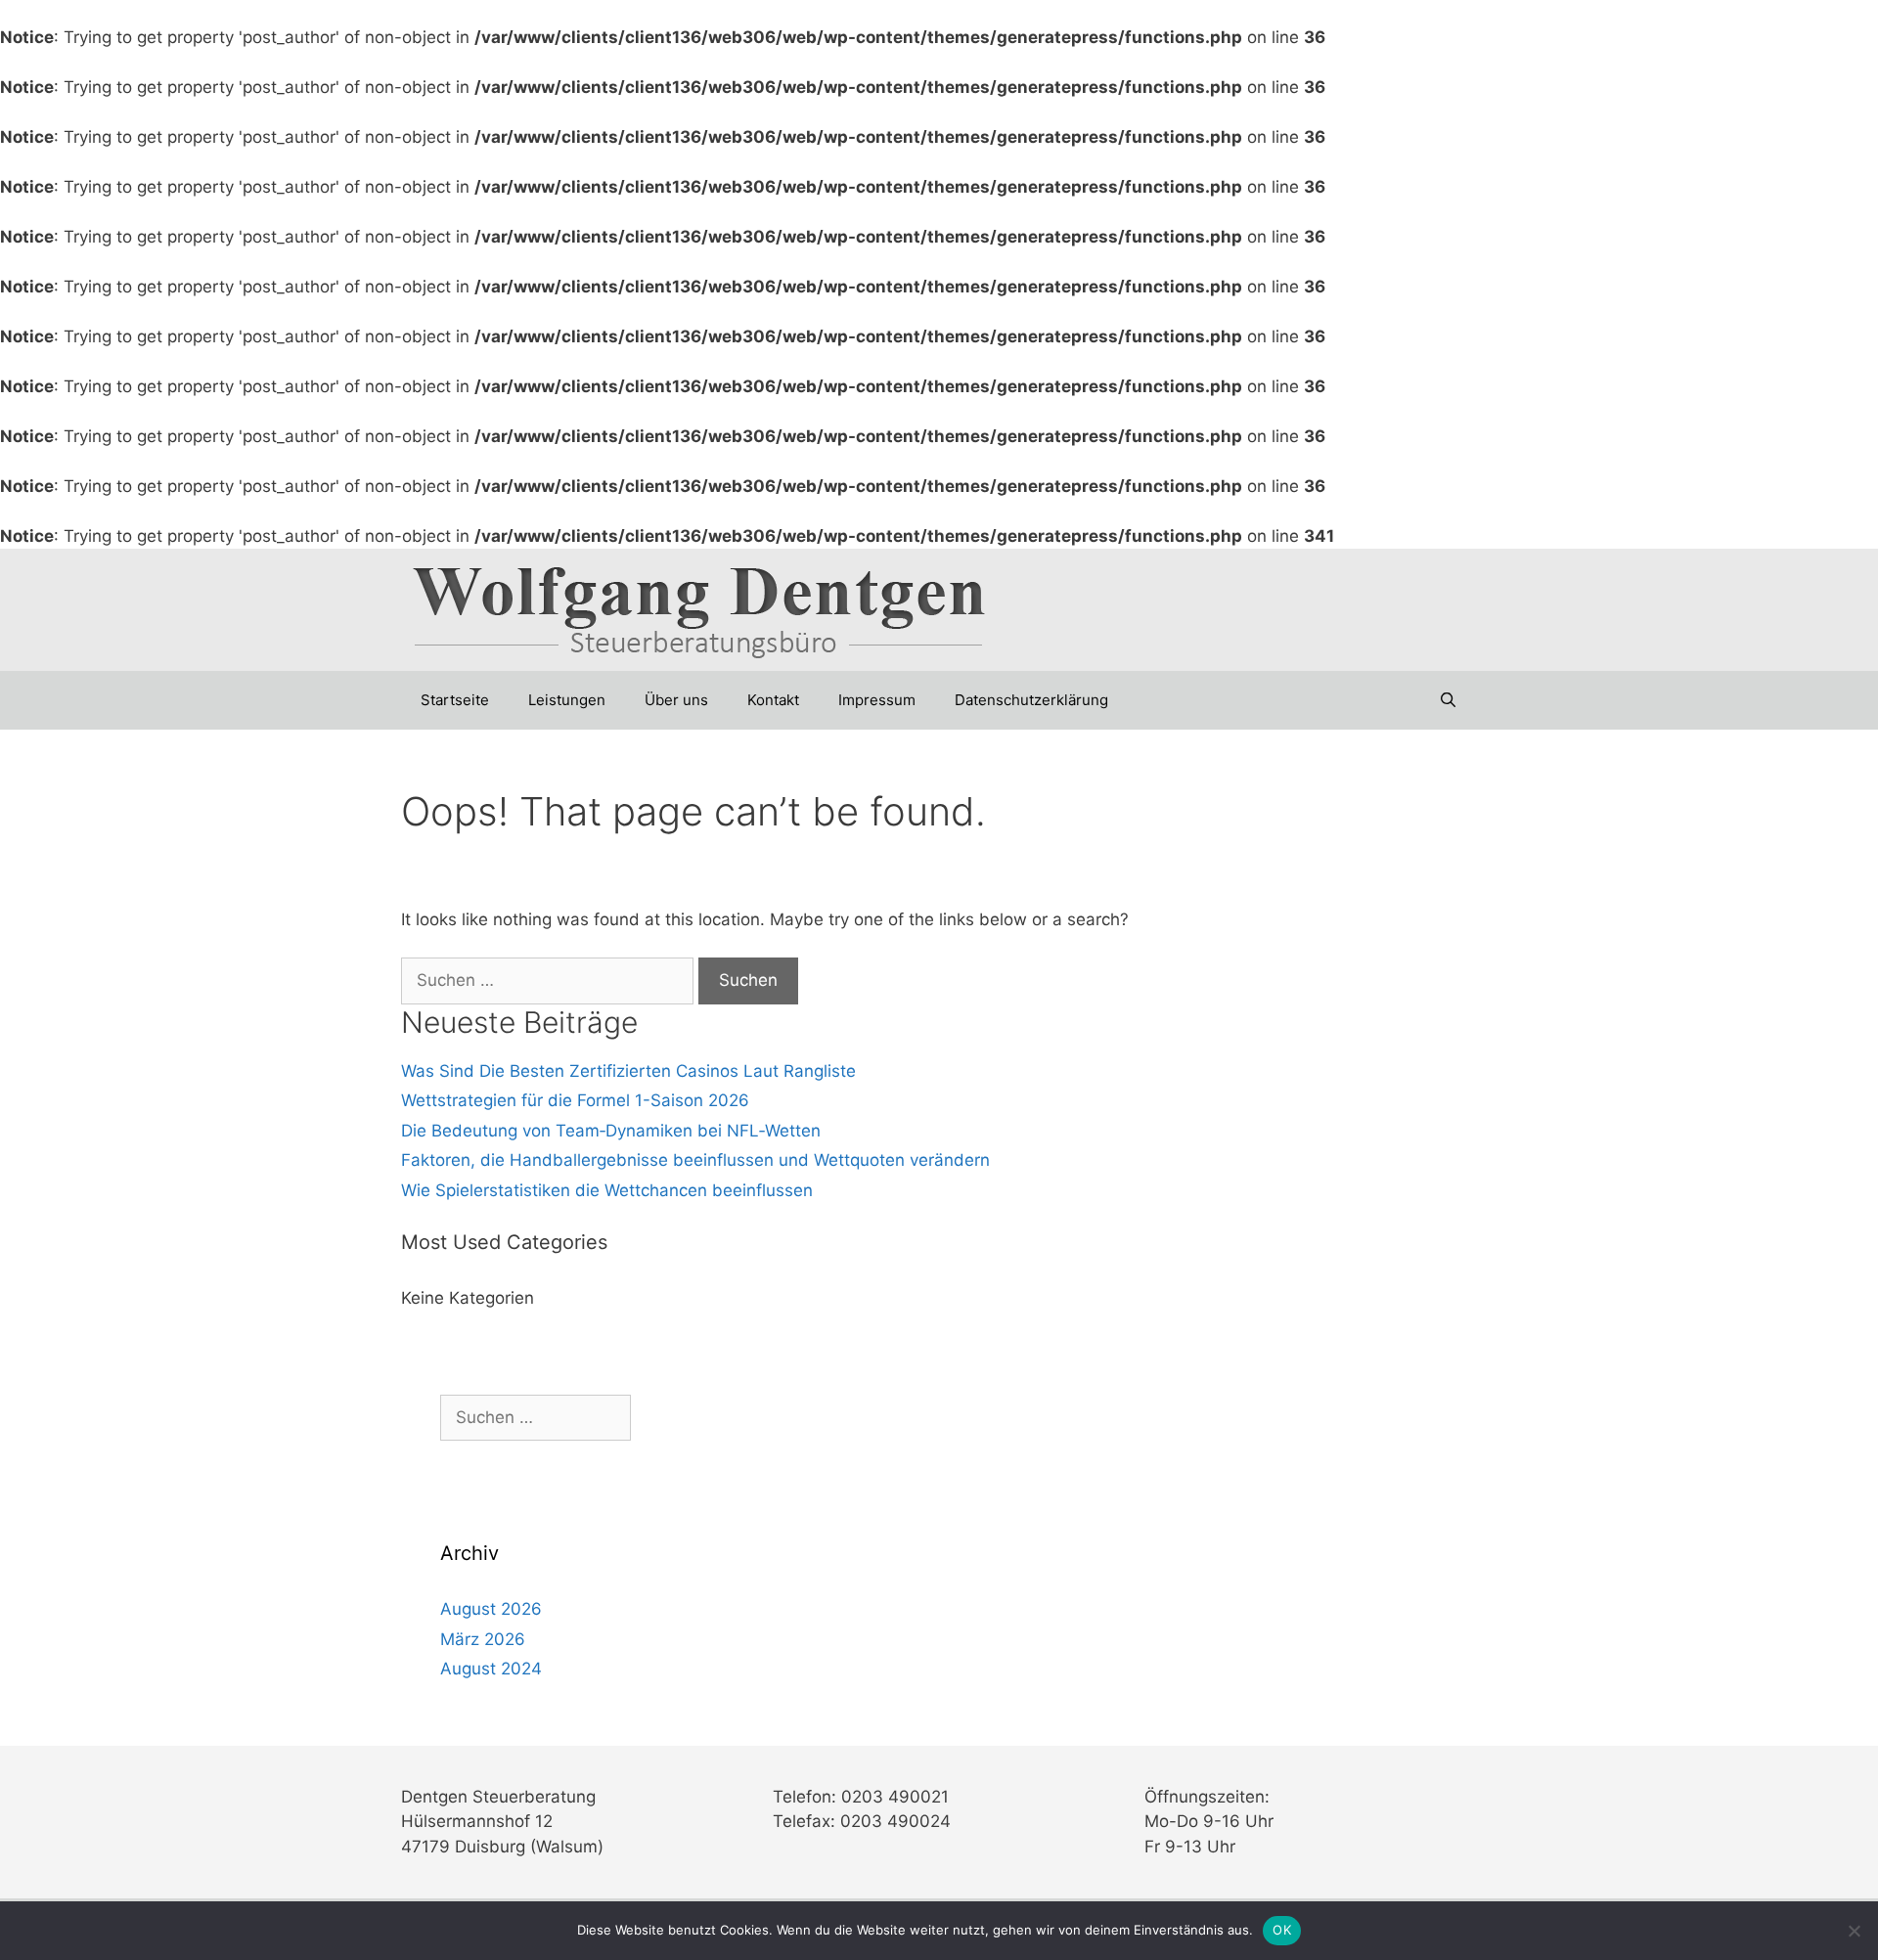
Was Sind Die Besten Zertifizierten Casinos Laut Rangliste (628, 1071)
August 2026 (491, 1609)
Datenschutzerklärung (1031, 700)
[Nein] (1854, 1931)
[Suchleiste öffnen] (1448, 700)
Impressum (877, 700)
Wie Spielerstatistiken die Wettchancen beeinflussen (607, 1190)
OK (1282, 1930)
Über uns (676, 700)
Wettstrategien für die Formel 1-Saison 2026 (575, 1100)
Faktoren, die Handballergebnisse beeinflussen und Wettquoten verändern (695, 1160)
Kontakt (773, 700)
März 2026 (483, 1639)
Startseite (455, 700)
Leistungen (567, 700)
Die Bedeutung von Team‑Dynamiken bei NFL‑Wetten (611, 1131)
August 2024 (491, 1669)
